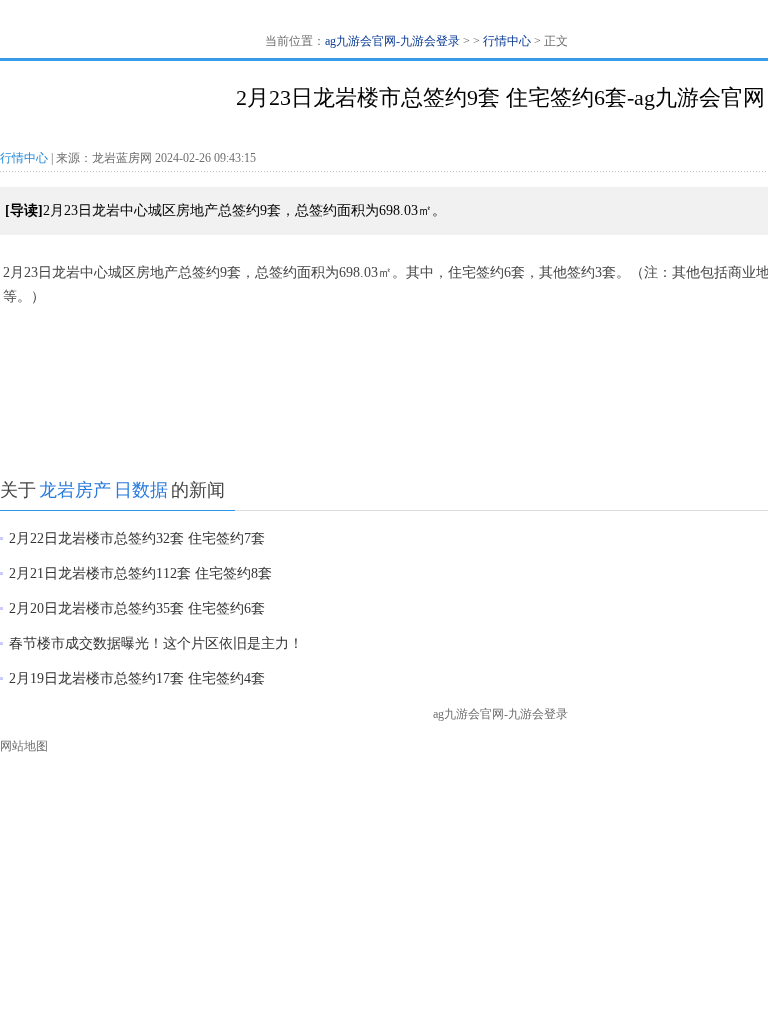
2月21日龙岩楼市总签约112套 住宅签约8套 (140, 573)
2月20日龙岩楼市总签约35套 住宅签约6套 (137, 608)
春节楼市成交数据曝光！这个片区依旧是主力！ (156, 643)
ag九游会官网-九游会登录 (392, 41)
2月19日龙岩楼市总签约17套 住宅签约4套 (137, 678)
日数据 (141, 490)
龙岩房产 (75, 490)
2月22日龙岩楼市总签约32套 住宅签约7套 (137, 538)
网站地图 (24, 746)
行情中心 (507, 41)
